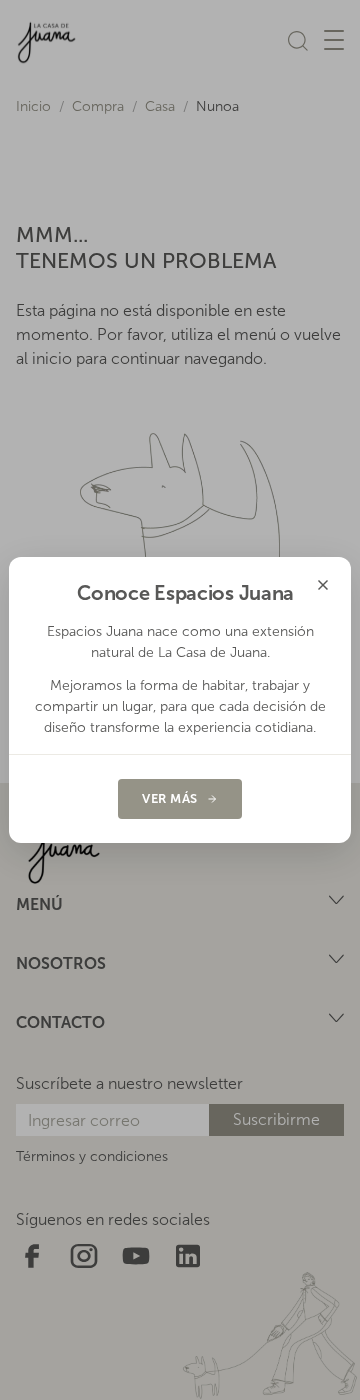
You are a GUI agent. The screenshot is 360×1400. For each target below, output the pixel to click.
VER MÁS (170, 798)
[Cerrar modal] (323, 585)
